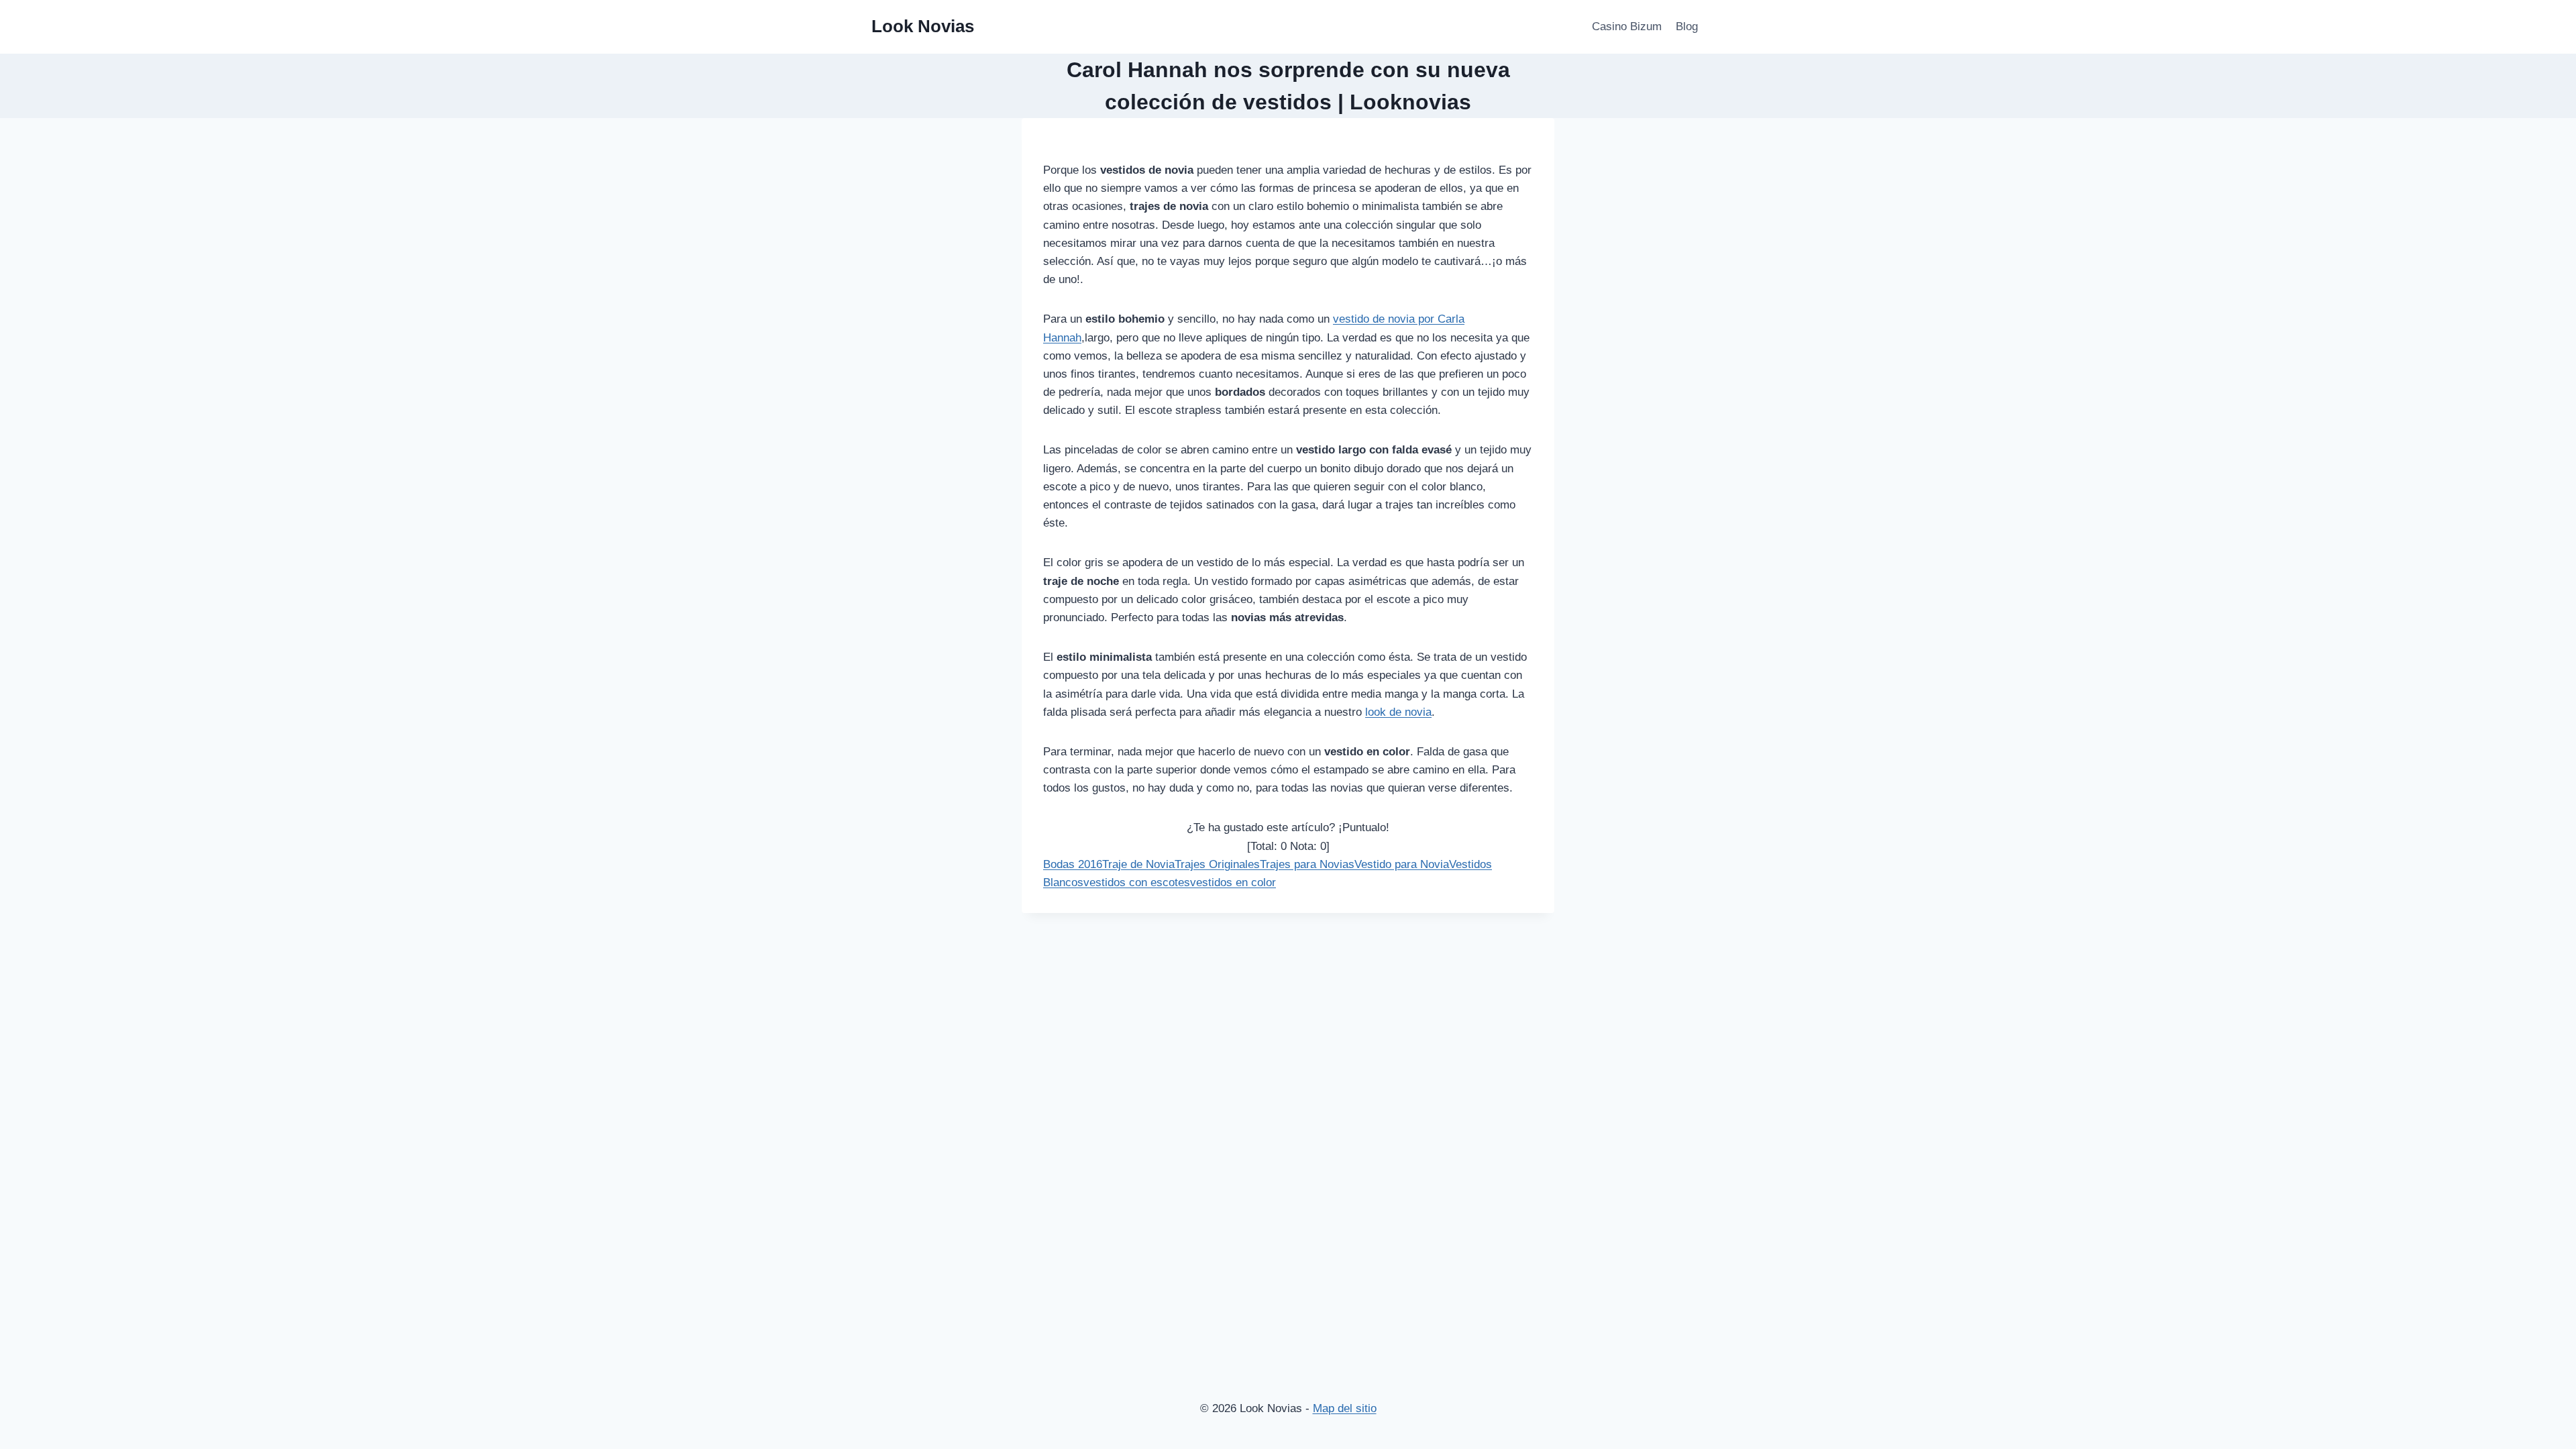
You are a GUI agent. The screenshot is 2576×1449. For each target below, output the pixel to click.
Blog (1687, 26)
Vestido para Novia (1402, 864)
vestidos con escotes (1137, 882)
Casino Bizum (1627, 26)
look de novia (1398, 712)
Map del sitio (1345, 1408)
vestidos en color (1233, 882)
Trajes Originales (1217, 864)
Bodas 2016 (1073, 864)
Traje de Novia (1138, 864)
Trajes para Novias (1307, 864)
